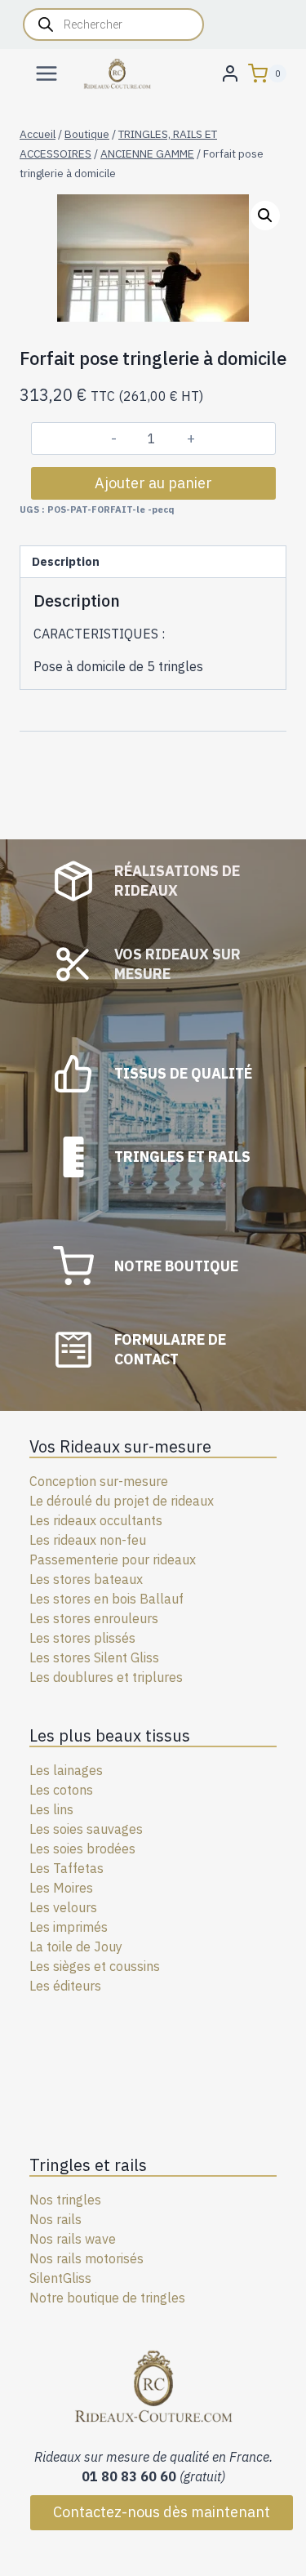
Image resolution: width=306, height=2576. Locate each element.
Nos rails (55, 2219)
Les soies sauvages (86, 1829)
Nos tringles (65, 2200)
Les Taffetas (67, 1868)
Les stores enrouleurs (94, 1618)
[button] (265, 216)
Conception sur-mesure (99, 1481)
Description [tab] (66, 561)
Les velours (63, 1907)
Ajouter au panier (153, 483)
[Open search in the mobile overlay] (113, 24)
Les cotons (61, 1790)
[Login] (230, 73)
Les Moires (61, 1888)
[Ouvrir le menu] (47, 73)
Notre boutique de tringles (107, 2298)
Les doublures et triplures (106, 1677)
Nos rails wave (73, 2239)
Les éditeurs (65, 1986)
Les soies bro (68, 1849)
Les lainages (66, 1770)
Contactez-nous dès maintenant (162, 2512)
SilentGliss (60, 2278)
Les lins (51, 1809)
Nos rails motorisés (86, 2258)
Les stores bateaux (86, 1579)
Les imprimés (69, 1927)
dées (121, 1849)
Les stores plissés (82, 1638)
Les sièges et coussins (95, 1966)
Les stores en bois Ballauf (106, 1599)
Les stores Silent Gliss (94, 1657)
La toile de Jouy (76, 1946)
